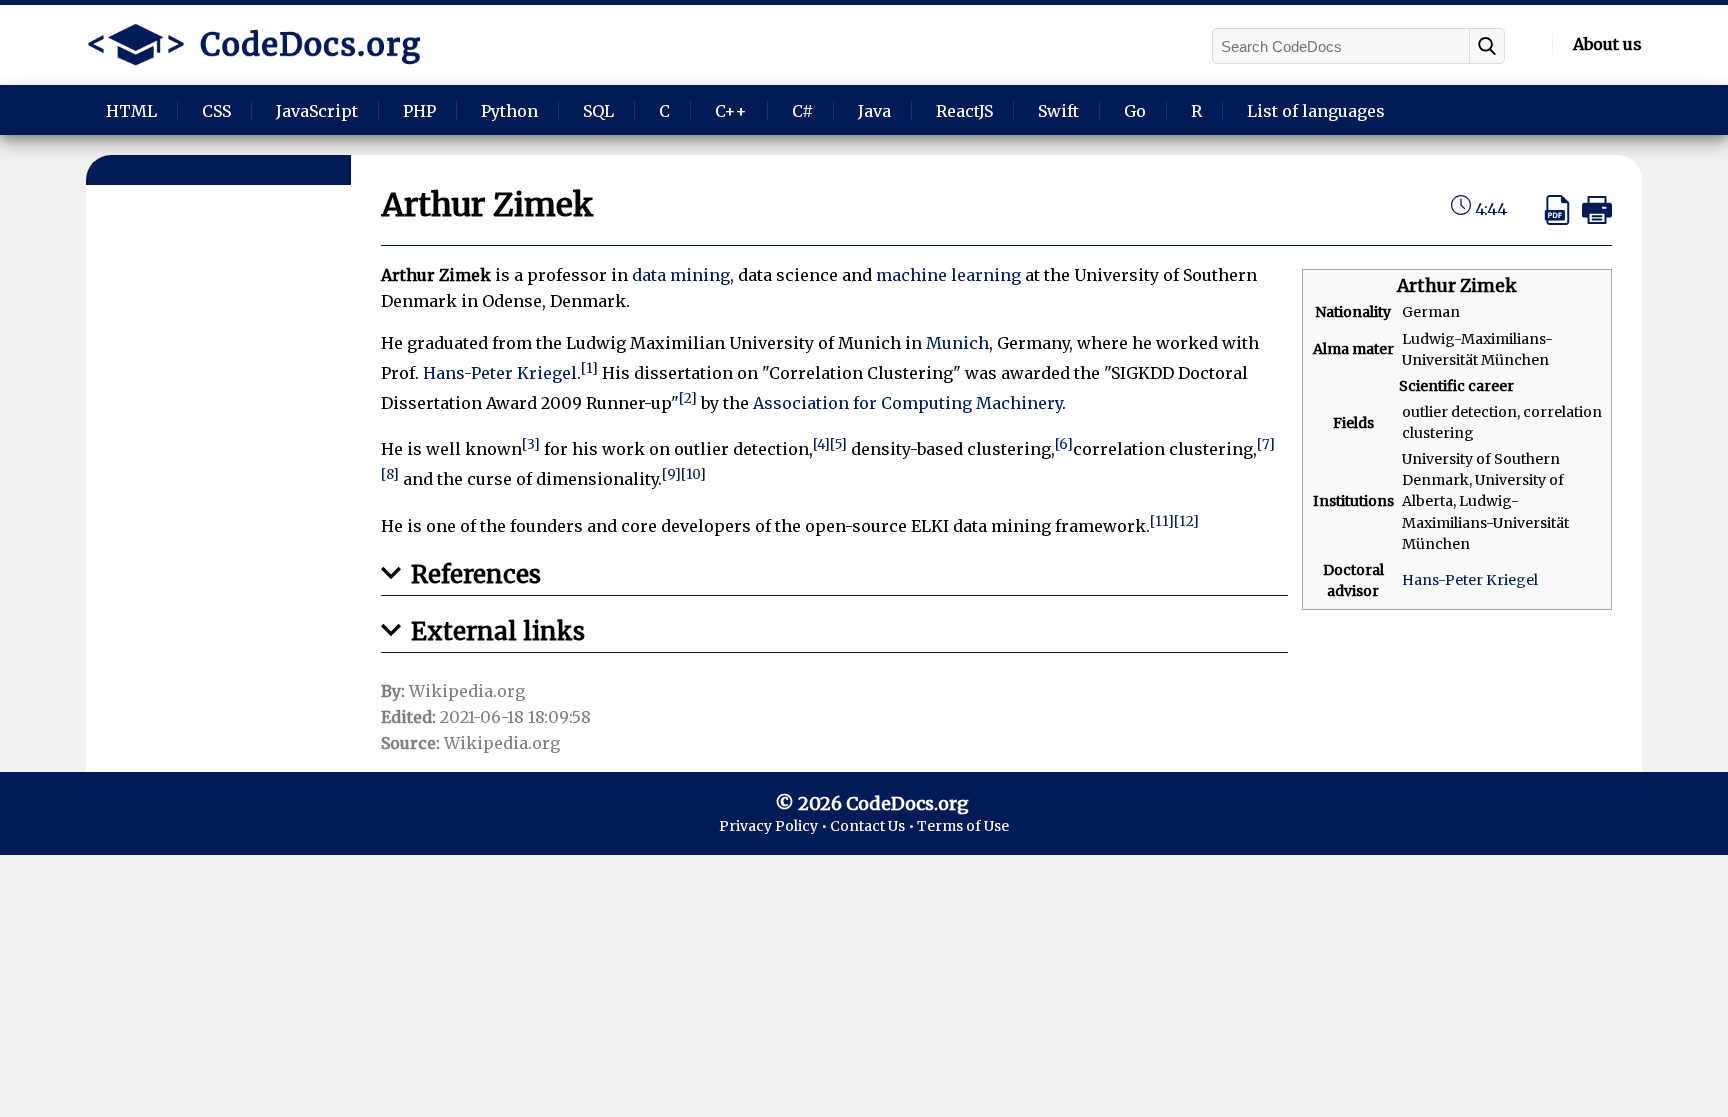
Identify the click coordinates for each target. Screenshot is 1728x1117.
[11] (1162, 521)
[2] (688, 398)
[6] (1064, 444)
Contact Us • (873, 826)
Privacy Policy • (774, 826)
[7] (1266, 444)
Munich (957, 343)
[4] (821, 444)
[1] (589, 368)
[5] (838, 444)
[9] (671, 474)
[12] (1186, 521)
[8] (390, 474)
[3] (531, 444)
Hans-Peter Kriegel (1470, 580)
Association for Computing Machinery (907, 403)
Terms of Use (963, 826)
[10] (693, 474)
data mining (681, 275)
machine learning (948, 275)
